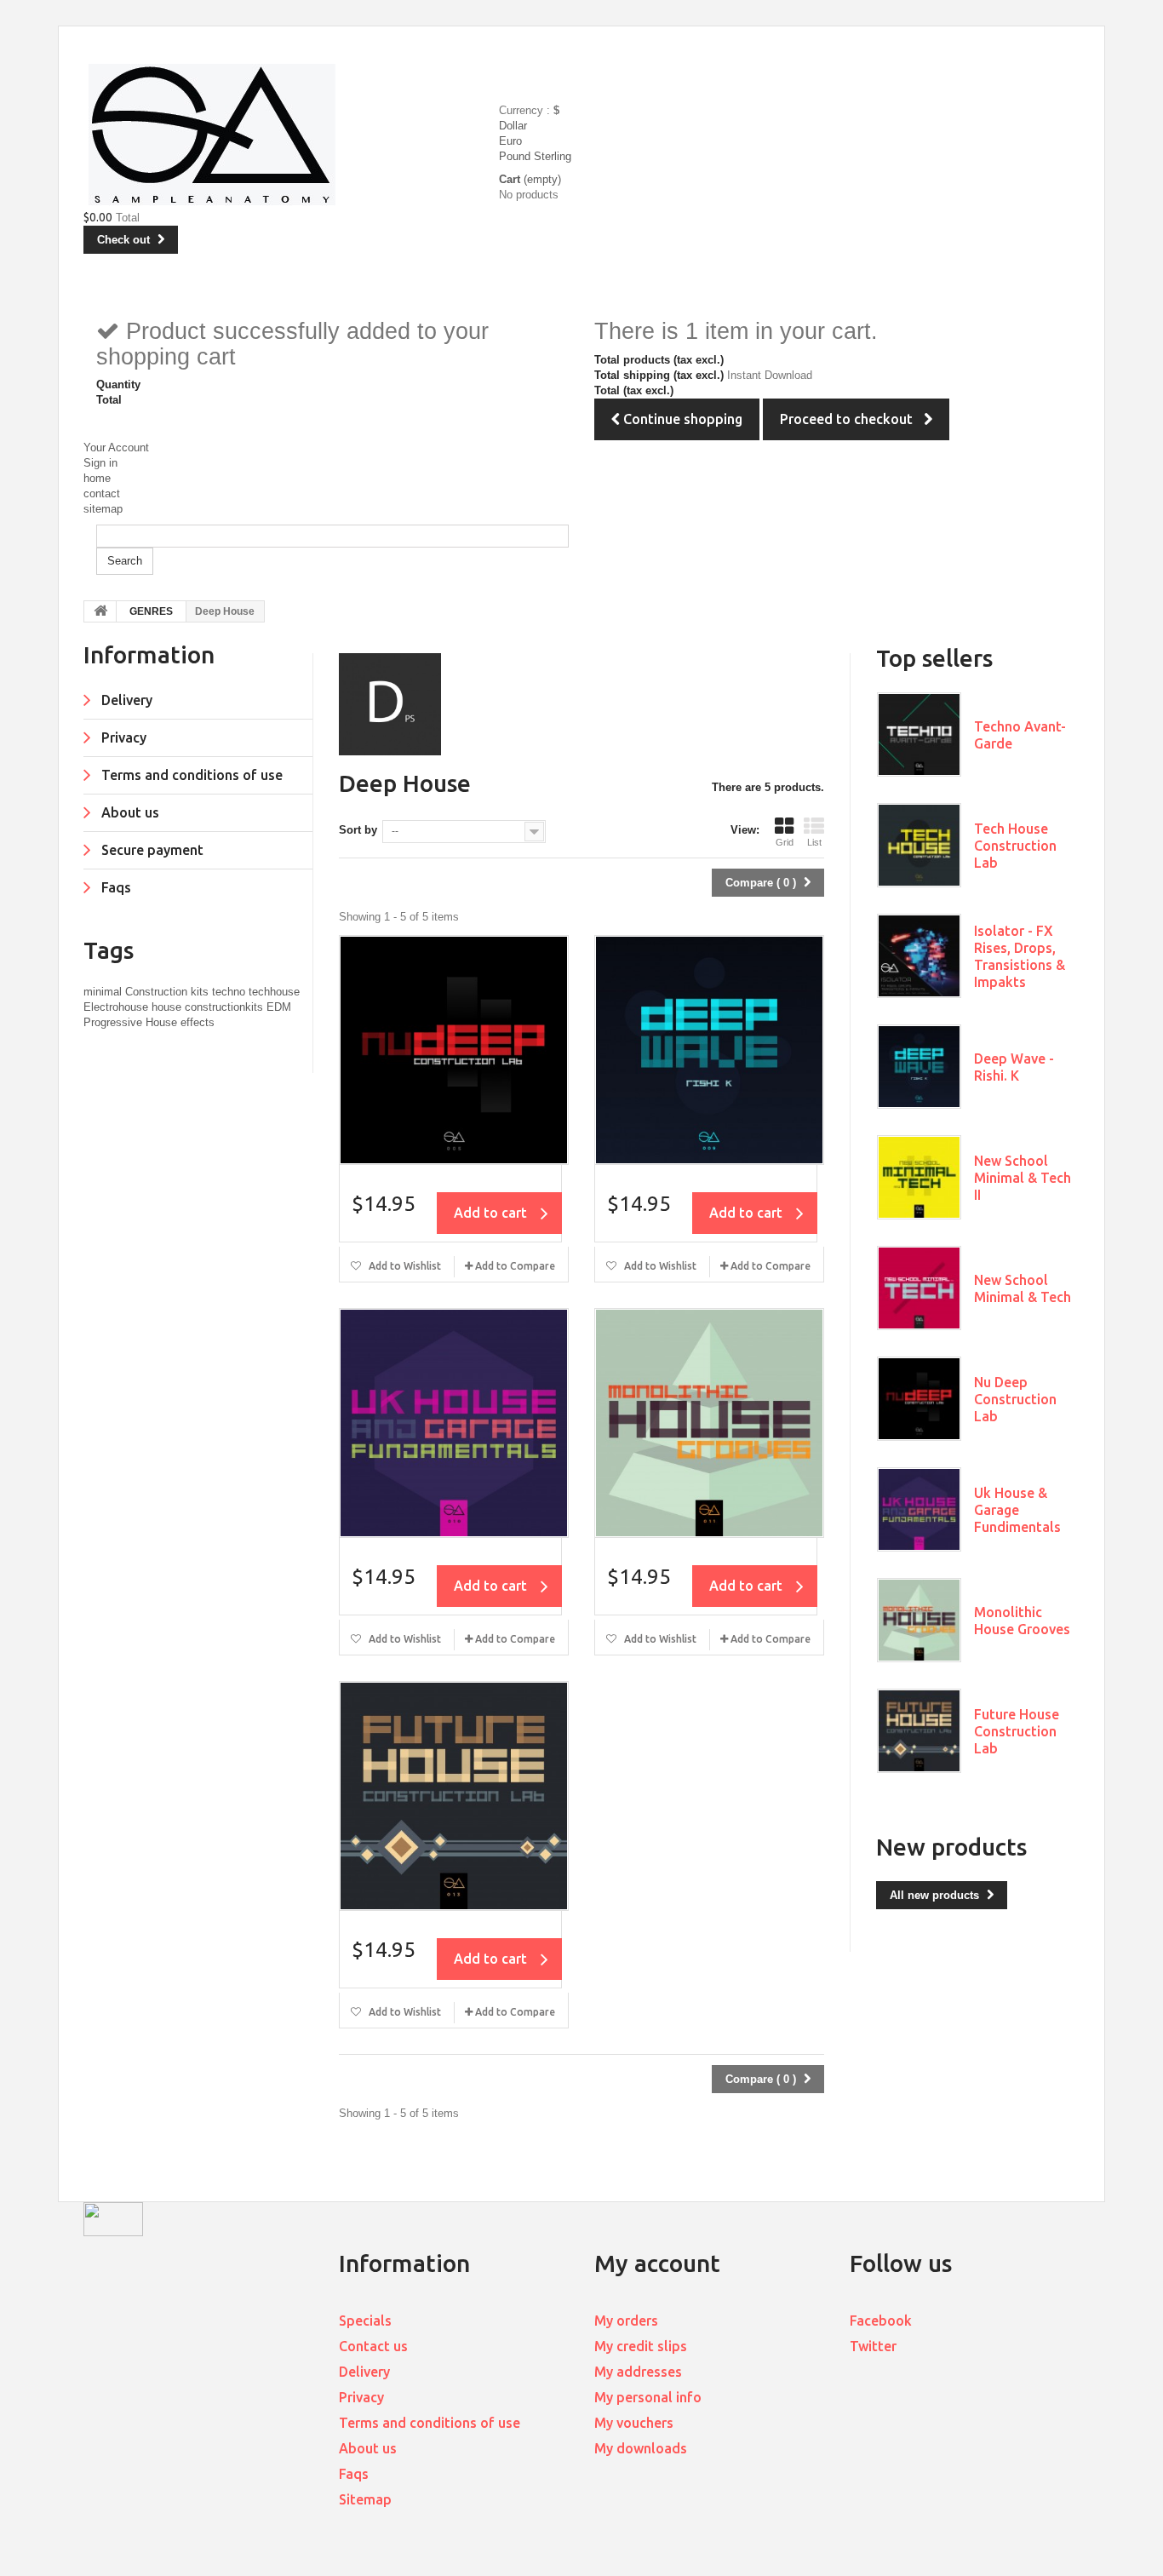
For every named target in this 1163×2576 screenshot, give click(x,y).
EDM (279, 1007)
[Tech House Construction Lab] (919, 845)
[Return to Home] (100, 611)
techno (230, 992)
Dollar (513, 126)
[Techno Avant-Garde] (919, 734)
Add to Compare (515, 1266)
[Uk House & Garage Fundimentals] (454, 1423)
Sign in (100, 463)
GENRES (151, 611)
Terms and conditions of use (190, 775)
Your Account (116, 448)
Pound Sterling (535, 156)
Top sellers (934, 658)
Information (149, 654)
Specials (365, 2321)
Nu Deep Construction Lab (1015, 1399)
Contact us (373, 2346)
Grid (785, 842)
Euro (510, 141)
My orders (626, 2321)
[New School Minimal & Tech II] (919, 1177)
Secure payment (151, 850)
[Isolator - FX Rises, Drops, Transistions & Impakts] (919, 956)
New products (951, 1847)
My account (657, 2263)
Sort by (358, 830)
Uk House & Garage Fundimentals (1017, 1510)
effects (198, 1022)
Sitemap (365, 2499)
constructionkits (226, 1007)
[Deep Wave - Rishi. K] (709, 1050)
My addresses (638, 2372)
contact (102, 493)
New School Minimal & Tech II (1023, 1178)
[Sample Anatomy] (294, 135)
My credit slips (641, 2346)
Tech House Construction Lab (1015, 846)
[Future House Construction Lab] (454, 1796)
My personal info (648, 2397)
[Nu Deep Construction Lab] (454, 1050)
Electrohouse (117, 1007)
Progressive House (132, 1022)
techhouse (274, 992)
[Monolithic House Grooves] (709, 1423)
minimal (104, 992)
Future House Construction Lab (1017, 1731)
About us (129, 812)
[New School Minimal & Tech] (919, 1288)
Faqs (115, 887)
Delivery (125, 700)
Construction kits (169, 992)
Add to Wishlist (404, 1266)
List (814, 842)
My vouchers (634, 2423)
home (97, 478)
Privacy (122, 737)
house (168, 1007)
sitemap (103, 509)
